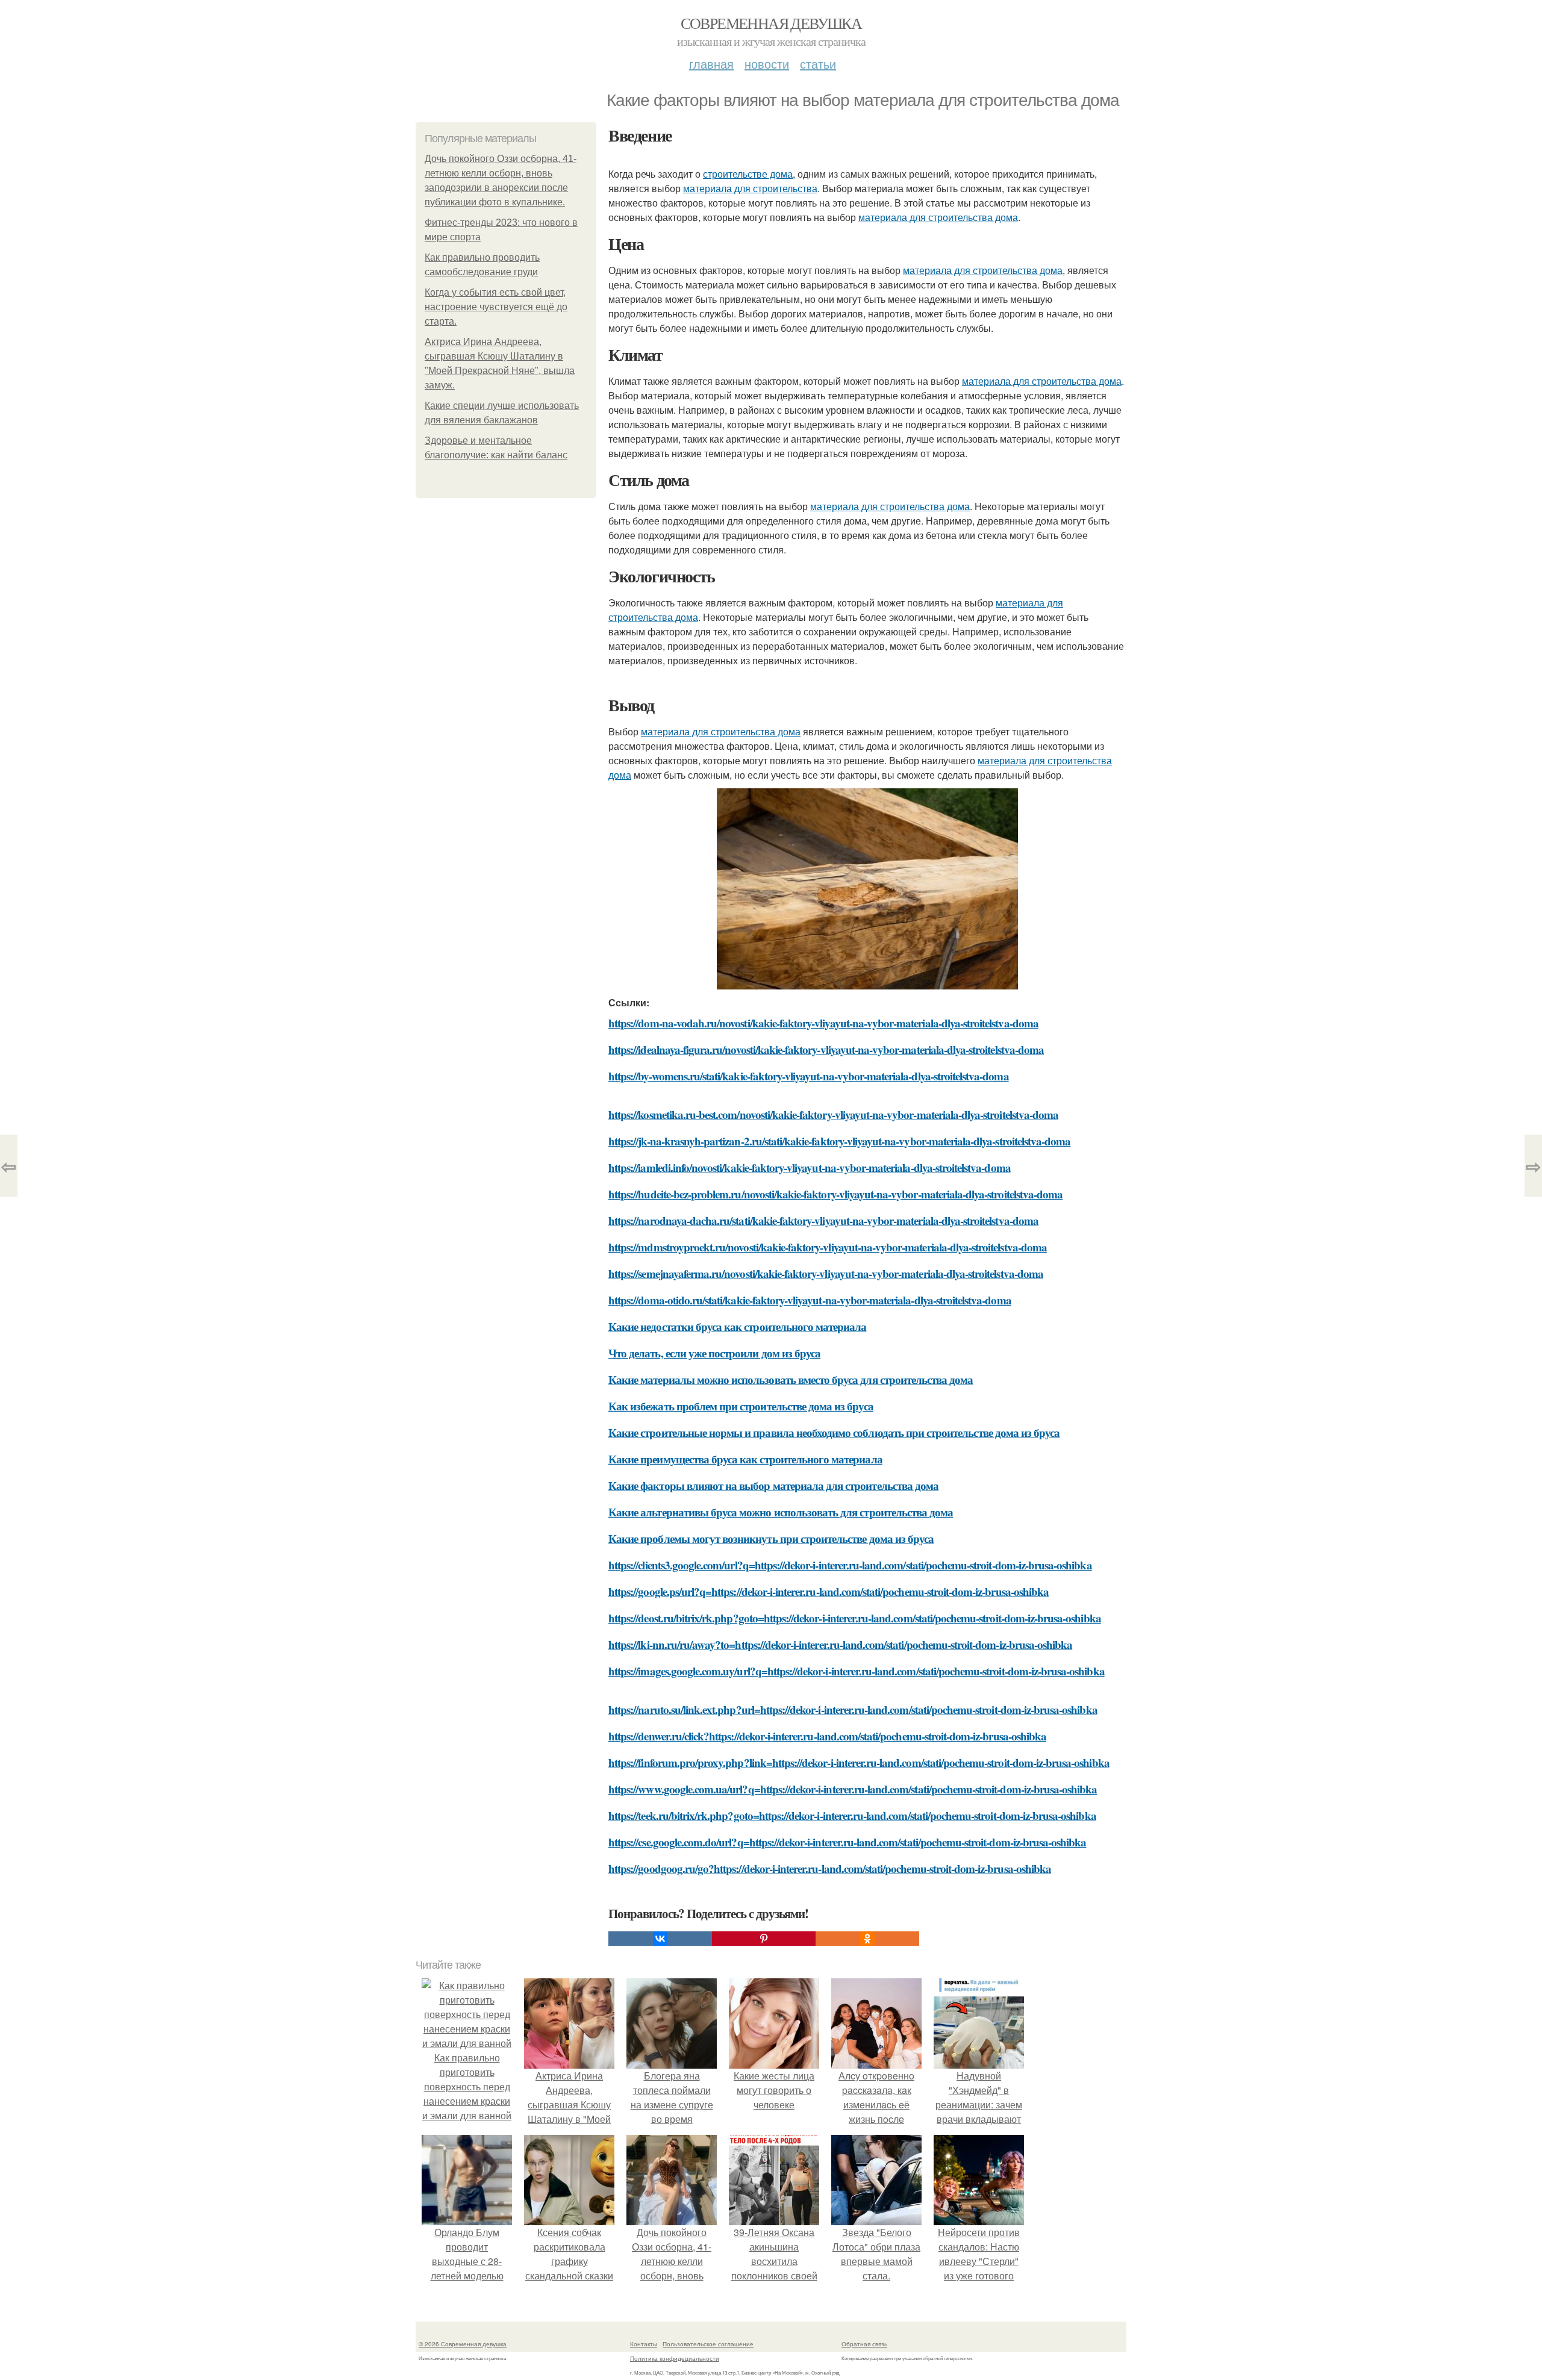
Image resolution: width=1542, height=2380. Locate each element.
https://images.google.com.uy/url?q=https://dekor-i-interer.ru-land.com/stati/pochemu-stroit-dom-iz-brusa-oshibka (857, 1671)
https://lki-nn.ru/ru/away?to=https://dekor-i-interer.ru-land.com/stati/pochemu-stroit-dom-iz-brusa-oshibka (840, 1644)
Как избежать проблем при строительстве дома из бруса (741, 1406)
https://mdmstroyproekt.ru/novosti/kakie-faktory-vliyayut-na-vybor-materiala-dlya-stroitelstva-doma (828, 1247)
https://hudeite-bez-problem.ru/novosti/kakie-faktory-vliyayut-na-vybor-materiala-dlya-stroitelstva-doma (835, 1194)
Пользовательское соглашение (708, 2344)
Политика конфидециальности (675, 2358)
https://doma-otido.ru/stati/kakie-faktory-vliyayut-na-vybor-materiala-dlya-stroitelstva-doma (810, 1300)
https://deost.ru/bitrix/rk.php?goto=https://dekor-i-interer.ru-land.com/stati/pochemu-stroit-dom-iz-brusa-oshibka (855, 1618)
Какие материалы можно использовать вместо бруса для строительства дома (791, 1379)
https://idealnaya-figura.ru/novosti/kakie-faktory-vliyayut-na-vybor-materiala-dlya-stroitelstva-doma (826, 1049)
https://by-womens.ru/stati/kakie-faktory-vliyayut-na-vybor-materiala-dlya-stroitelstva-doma (809, 1076)
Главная (711, 64)
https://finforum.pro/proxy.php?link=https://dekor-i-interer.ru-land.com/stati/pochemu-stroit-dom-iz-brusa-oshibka (859, 1762)
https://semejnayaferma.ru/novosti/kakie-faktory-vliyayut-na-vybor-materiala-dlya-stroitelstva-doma (826, 1273)
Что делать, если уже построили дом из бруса (714, 1353)
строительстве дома (748, 174)
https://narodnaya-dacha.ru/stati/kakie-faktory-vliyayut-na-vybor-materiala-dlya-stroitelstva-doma (823, 1220)
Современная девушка (771, 23)
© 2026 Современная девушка (463, 2344)
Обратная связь (864, 2344)
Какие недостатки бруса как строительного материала (738, 1326)
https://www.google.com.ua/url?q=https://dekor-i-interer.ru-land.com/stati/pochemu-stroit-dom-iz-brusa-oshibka (853, 1789)
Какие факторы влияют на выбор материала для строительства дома (773, 1485)
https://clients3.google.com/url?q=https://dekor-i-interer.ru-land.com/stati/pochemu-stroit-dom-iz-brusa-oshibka (850, 1565)
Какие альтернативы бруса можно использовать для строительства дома (781, 1512)
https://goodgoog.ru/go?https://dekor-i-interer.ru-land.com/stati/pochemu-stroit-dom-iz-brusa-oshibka (830, 1868)
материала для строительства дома (938, 217)
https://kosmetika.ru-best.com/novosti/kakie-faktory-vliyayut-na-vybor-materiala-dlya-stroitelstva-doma (833, 1114)
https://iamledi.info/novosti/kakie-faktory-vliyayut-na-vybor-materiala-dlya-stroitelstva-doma (810, 1167)
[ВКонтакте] (660, 1939)
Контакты (644, 2344)
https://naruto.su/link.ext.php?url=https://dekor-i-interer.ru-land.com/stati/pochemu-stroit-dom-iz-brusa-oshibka (853, 1709)
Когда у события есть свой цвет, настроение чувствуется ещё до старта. (496, 307)
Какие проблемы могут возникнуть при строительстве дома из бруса (771, 1538)
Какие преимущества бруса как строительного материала (745, 1459)
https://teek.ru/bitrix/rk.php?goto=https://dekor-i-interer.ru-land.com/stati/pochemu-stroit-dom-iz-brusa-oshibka (852, 1815)
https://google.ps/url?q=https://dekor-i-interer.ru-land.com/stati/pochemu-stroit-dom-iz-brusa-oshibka (829, 1591)
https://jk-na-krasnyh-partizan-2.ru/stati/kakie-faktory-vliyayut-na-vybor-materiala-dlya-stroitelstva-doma (839, 1141)
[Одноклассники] (867, 1939)
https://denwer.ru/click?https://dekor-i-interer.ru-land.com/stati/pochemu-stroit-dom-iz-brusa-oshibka (827, 1736)
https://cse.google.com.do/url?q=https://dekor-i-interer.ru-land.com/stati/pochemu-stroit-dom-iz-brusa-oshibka (847, 1842)
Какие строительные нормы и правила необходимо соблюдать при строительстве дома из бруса (834, 1432)
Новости (767, 64)
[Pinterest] (764, 1939)
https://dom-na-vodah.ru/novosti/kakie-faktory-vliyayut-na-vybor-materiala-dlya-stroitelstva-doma (823, 1023)
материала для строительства (750, 188)
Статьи (818, 64)
